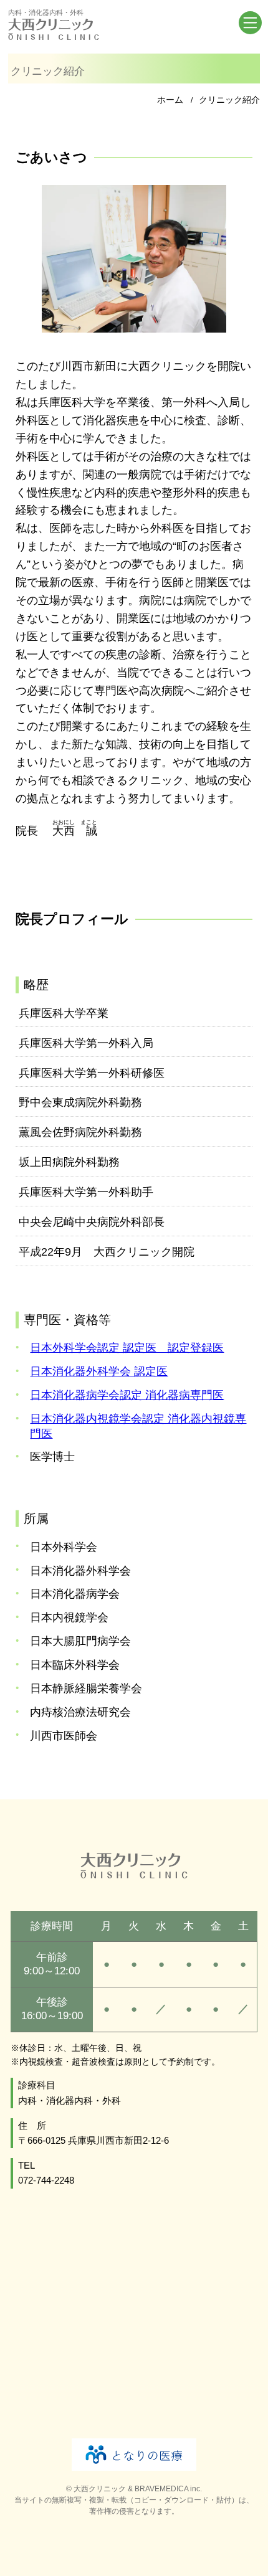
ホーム (170, 100)
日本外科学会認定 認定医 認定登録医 (127, 1348)
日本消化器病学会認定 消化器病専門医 (127, 1395)
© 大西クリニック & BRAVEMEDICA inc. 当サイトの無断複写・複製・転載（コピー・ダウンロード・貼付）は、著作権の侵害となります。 (134, 2500)
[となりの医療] (134, 2455)
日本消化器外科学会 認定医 (99, 1371)
